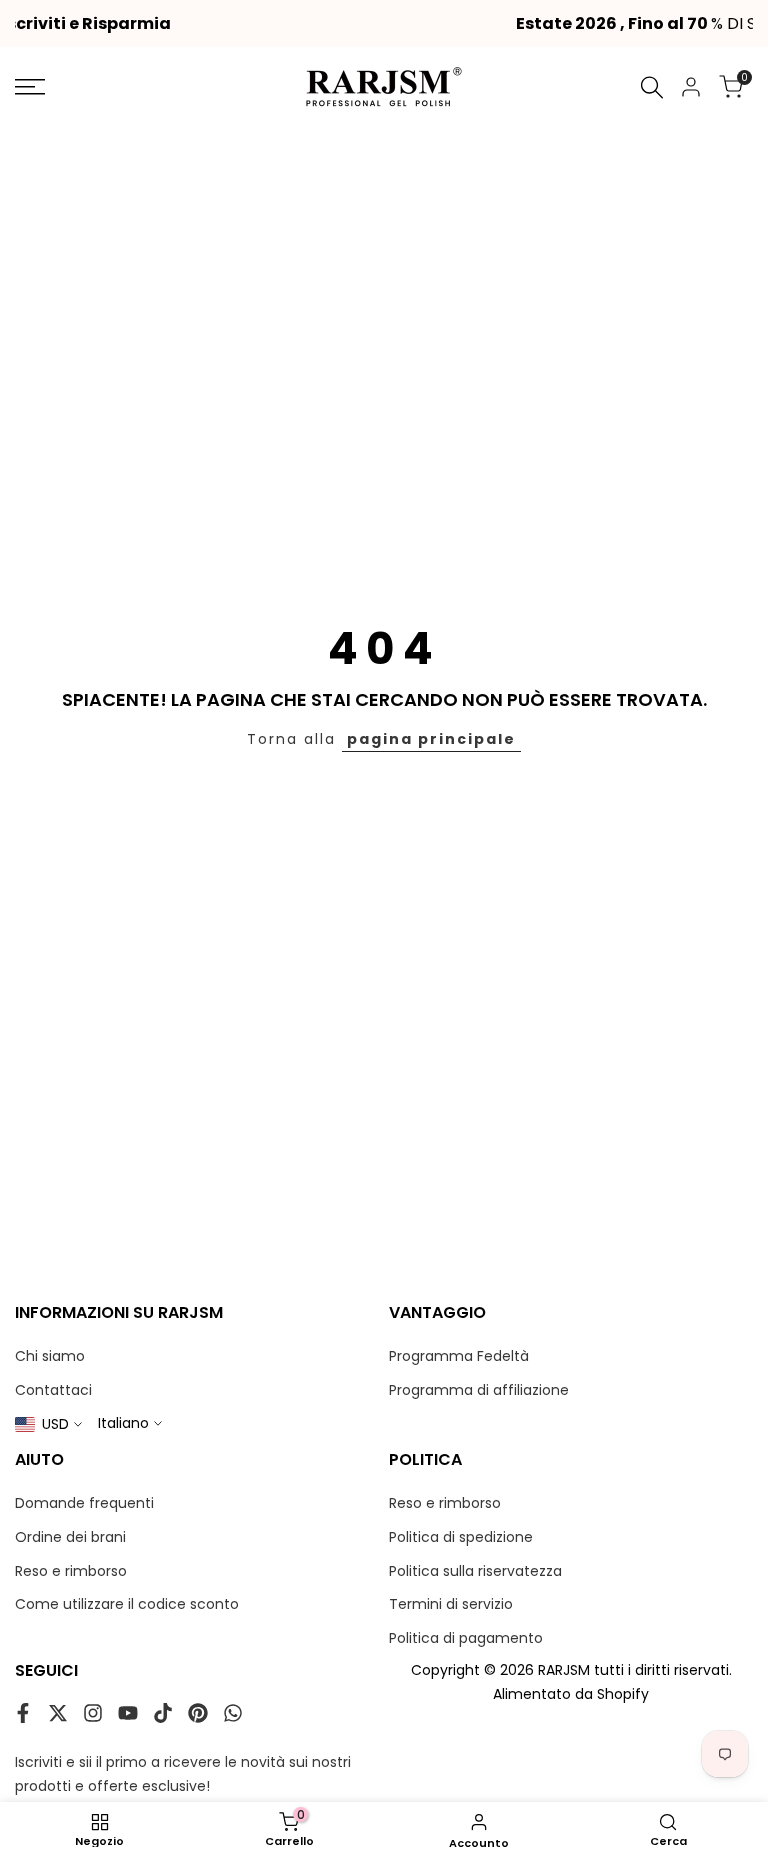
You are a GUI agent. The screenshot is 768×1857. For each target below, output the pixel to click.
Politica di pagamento (466, 1638)
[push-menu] (30, 87)
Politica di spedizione (461, 1537)
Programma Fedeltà (459, 1356)
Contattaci (53, 1390)
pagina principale (431, 739)
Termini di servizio (451, 1604)
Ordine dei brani (70, 1537)
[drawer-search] (652, 87)
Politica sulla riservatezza (475, 1571)
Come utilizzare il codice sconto (127, 1604)
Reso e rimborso (71, 1571)
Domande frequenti (84, 1503)
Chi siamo (50, 1356)
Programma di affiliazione (479, 1390)
